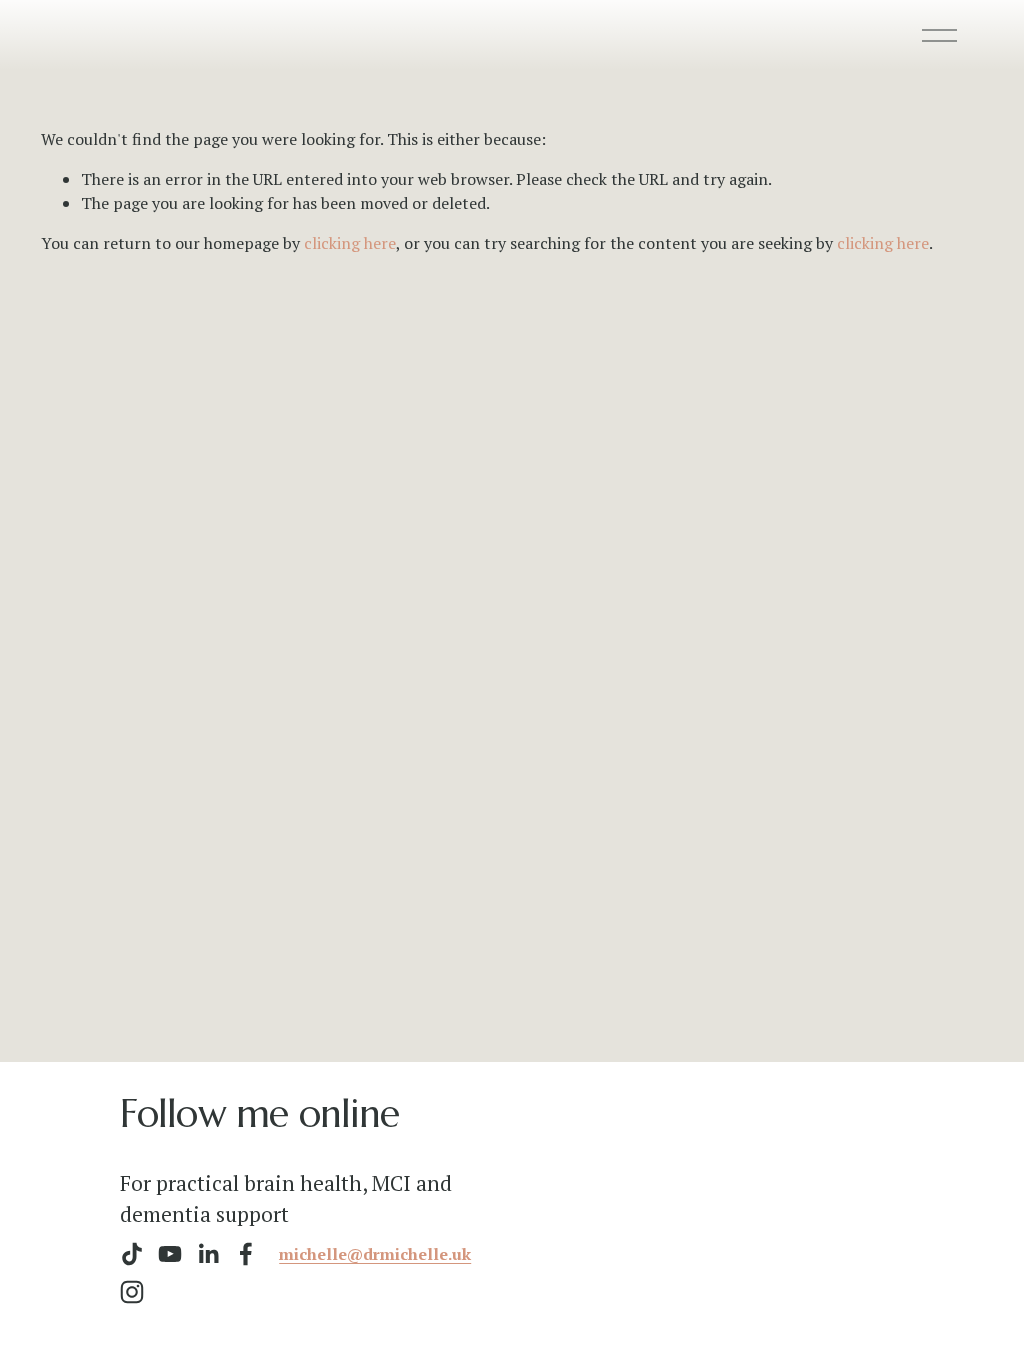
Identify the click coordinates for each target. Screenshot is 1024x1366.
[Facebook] (246, 1254)
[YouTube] (170, 1254)
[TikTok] (132, 1254)
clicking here (350, 243)
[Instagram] (132, 1292)
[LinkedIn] (208, 1254)
